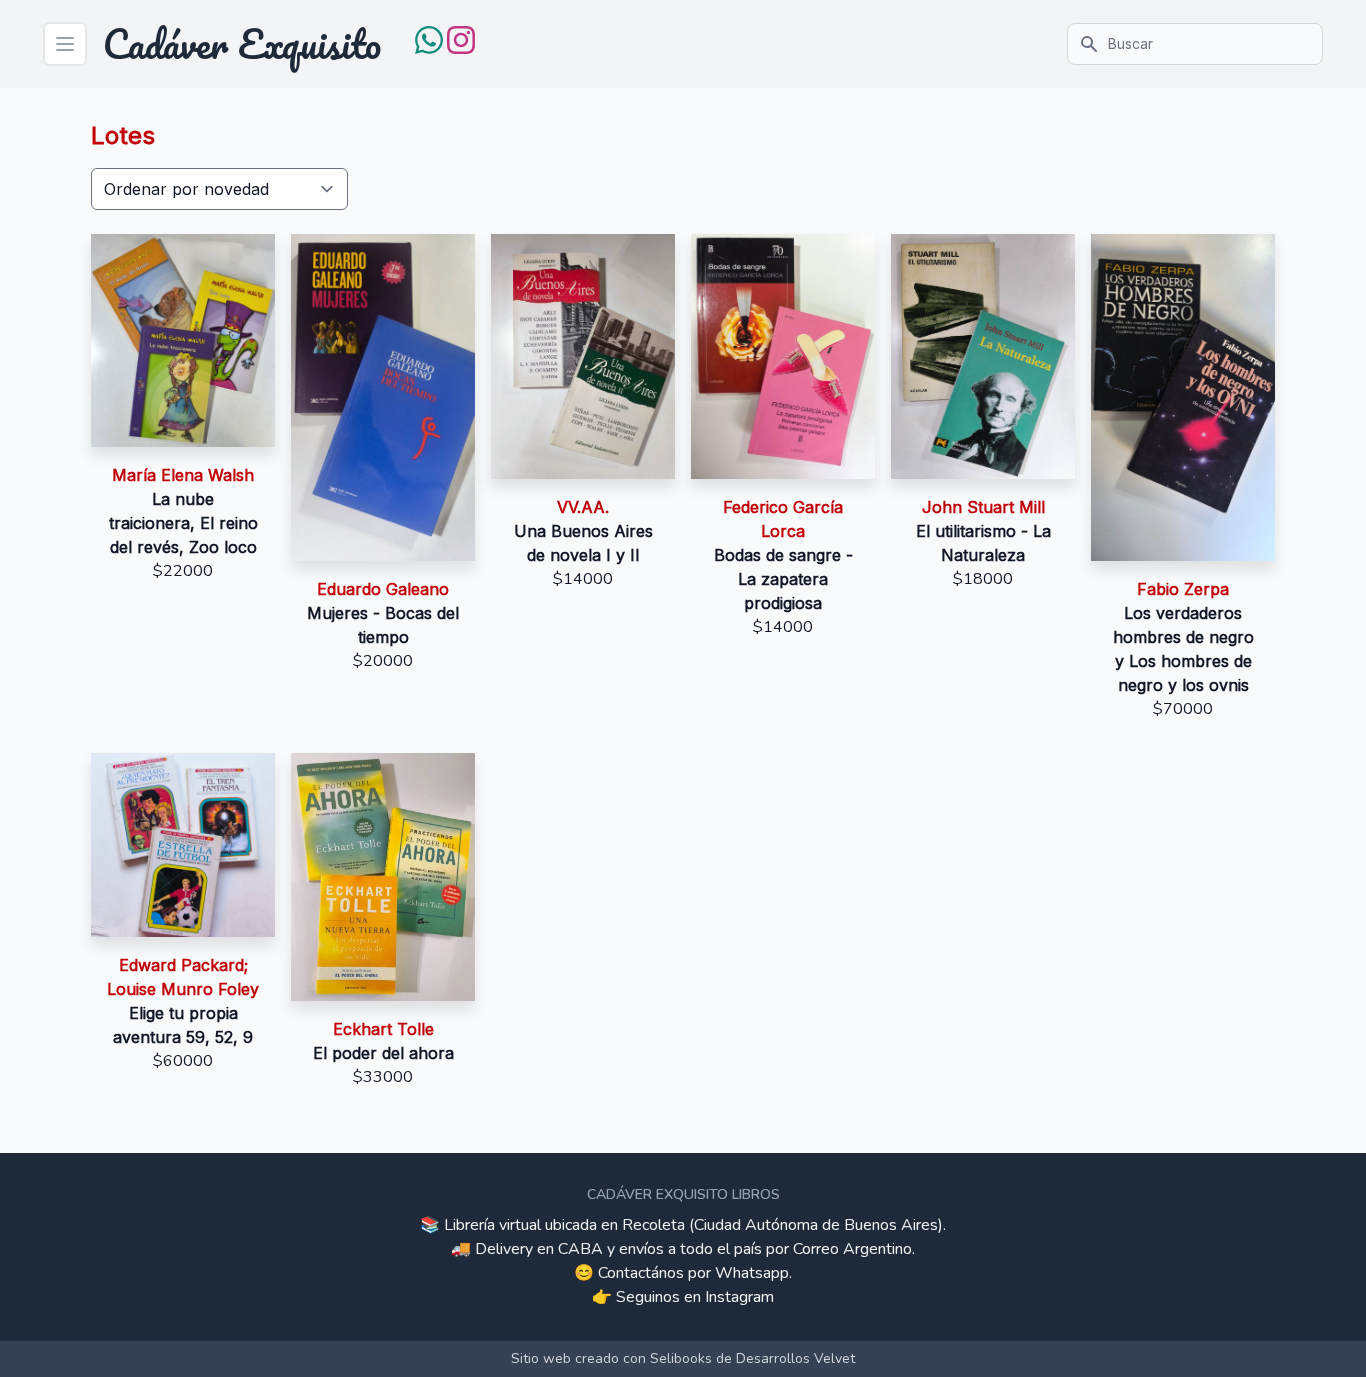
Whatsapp (752, 1273)
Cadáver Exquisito (242, 44)
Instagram (739, 1297)
